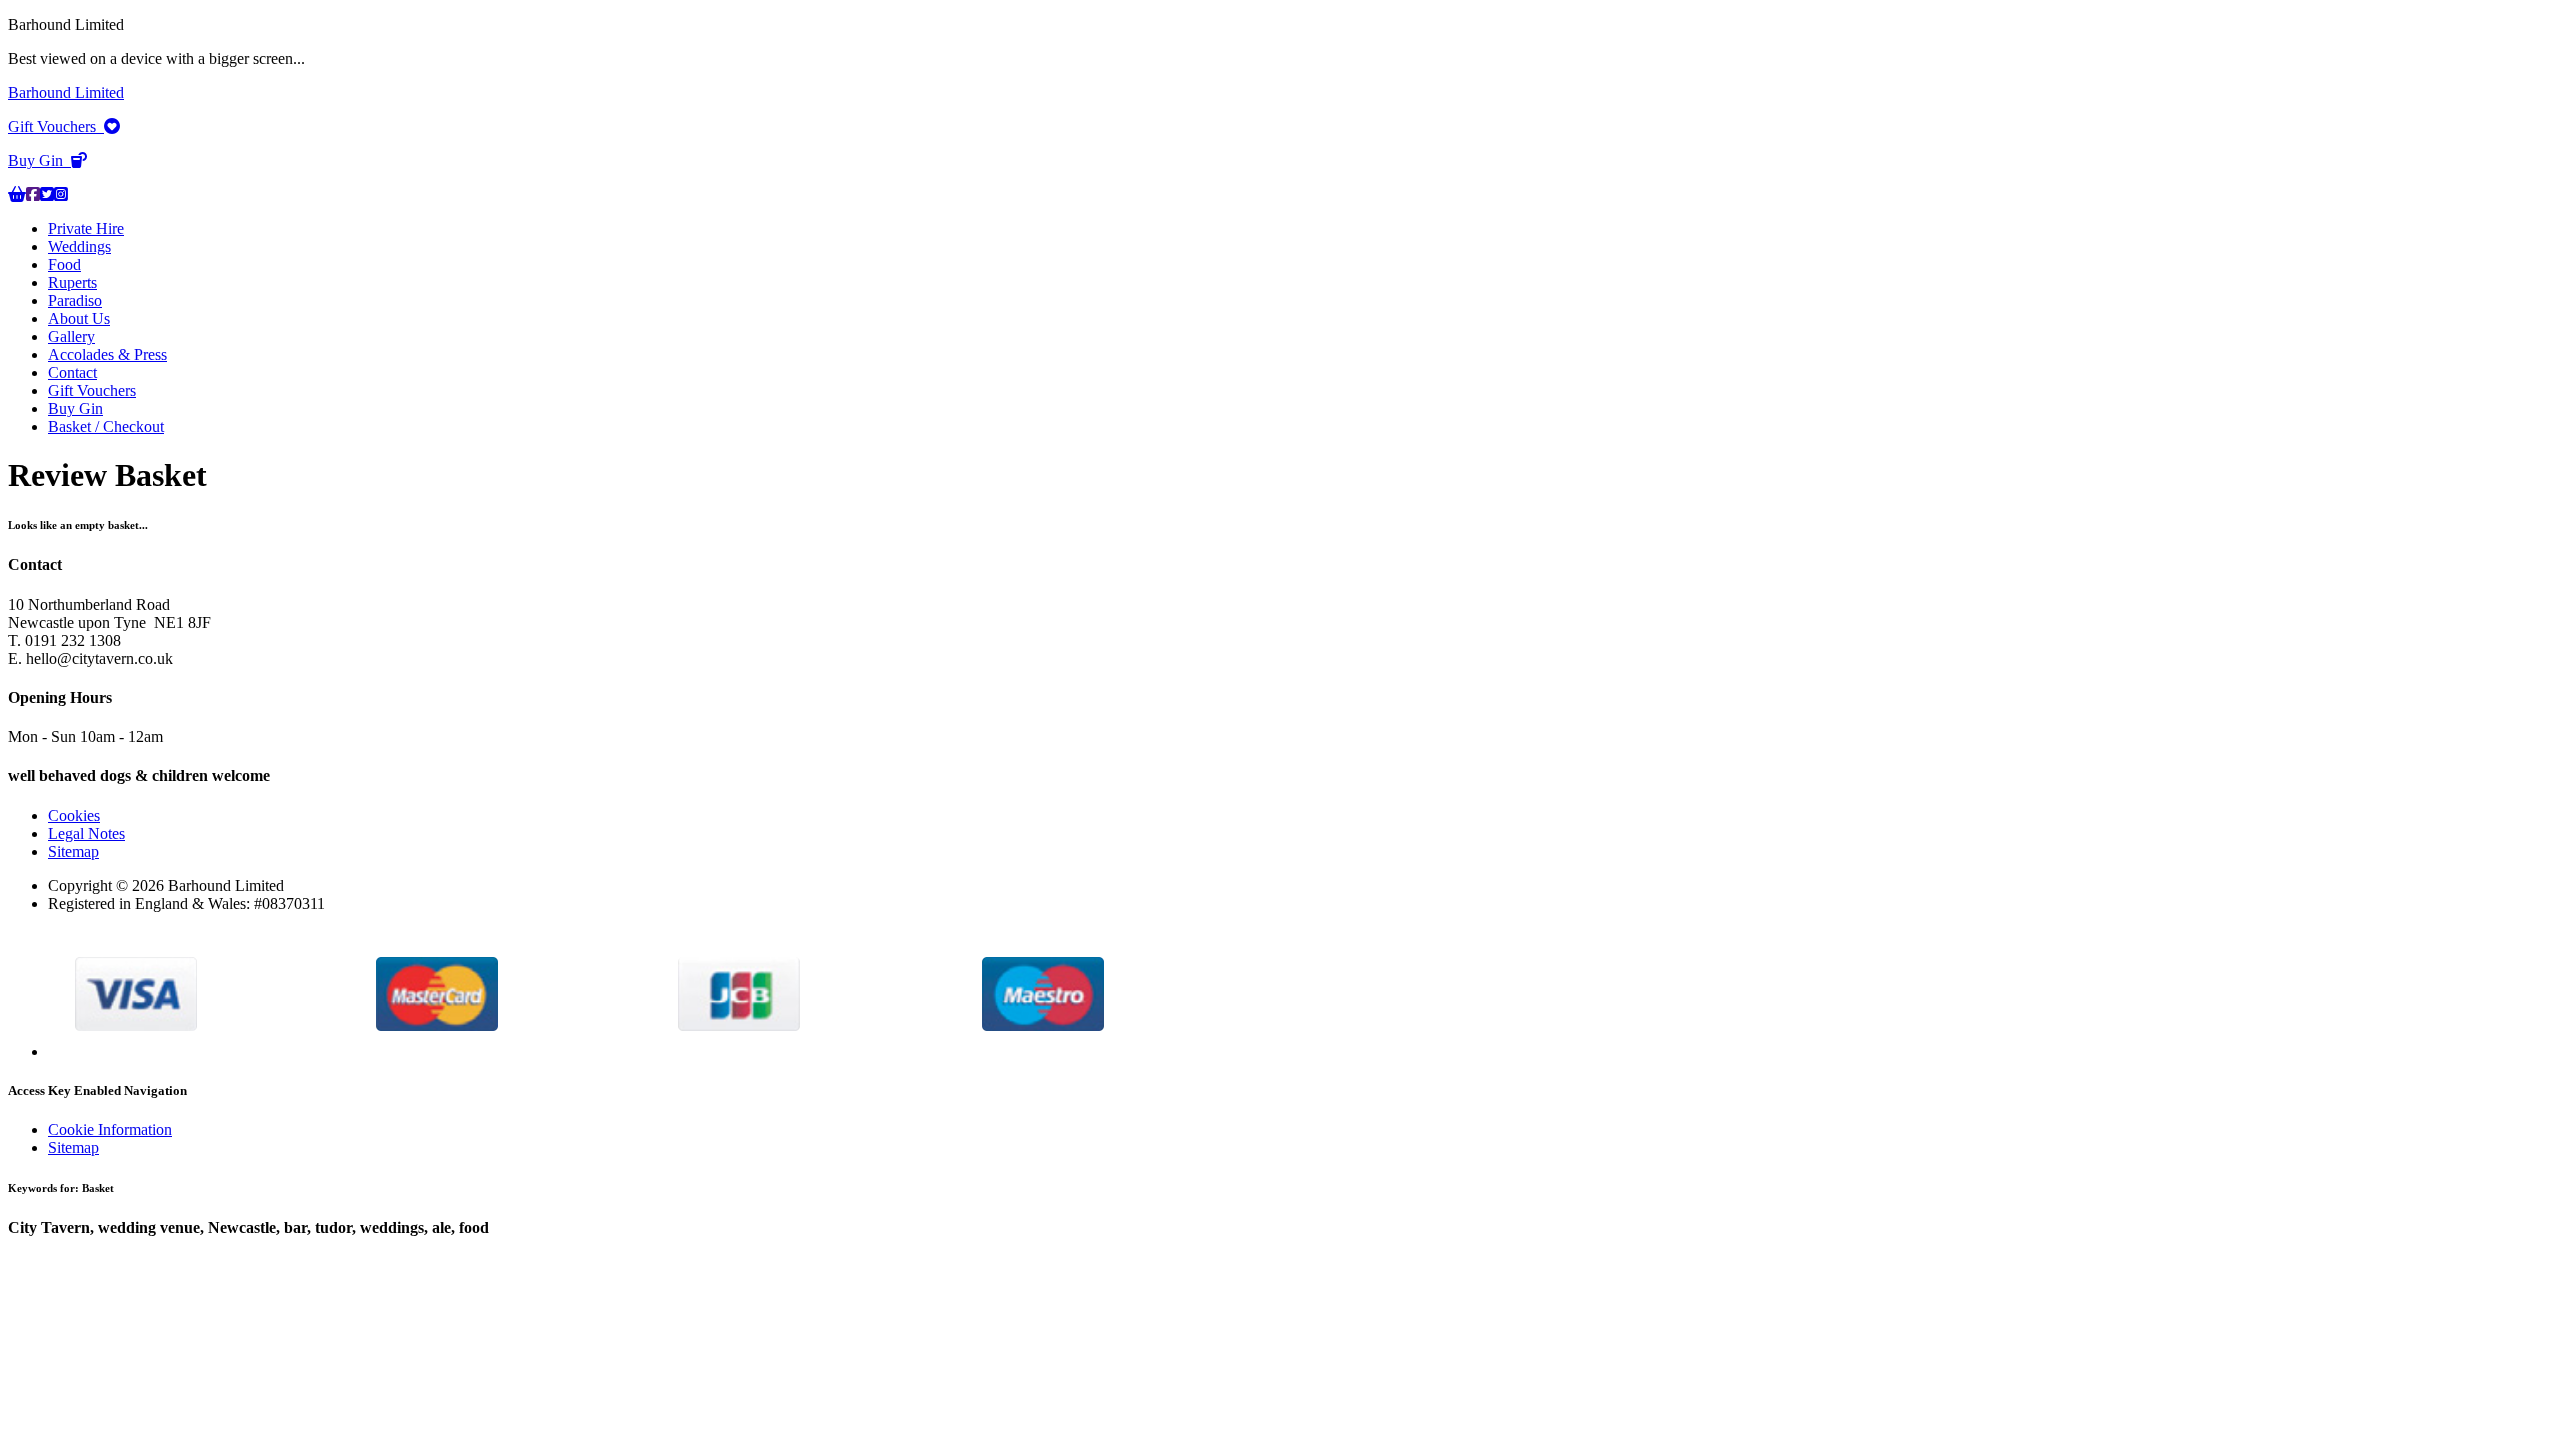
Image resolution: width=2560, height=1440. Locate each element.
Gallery (71, 336)
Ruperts (72, 282)
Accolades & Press (107, 354)
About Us (79, 318)
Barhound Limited (66, 92)
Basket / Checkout (106, 426)
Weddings (79, 246)
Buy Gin (39, 160)
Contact (72, 372)
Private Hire (86, 228)
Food (64, 264)
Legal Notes (86, 833)
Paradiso (75, 300)
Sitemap (73, 851)
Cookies (74, 815)
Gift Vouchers (56, 126)
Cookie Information (110, 1129)
